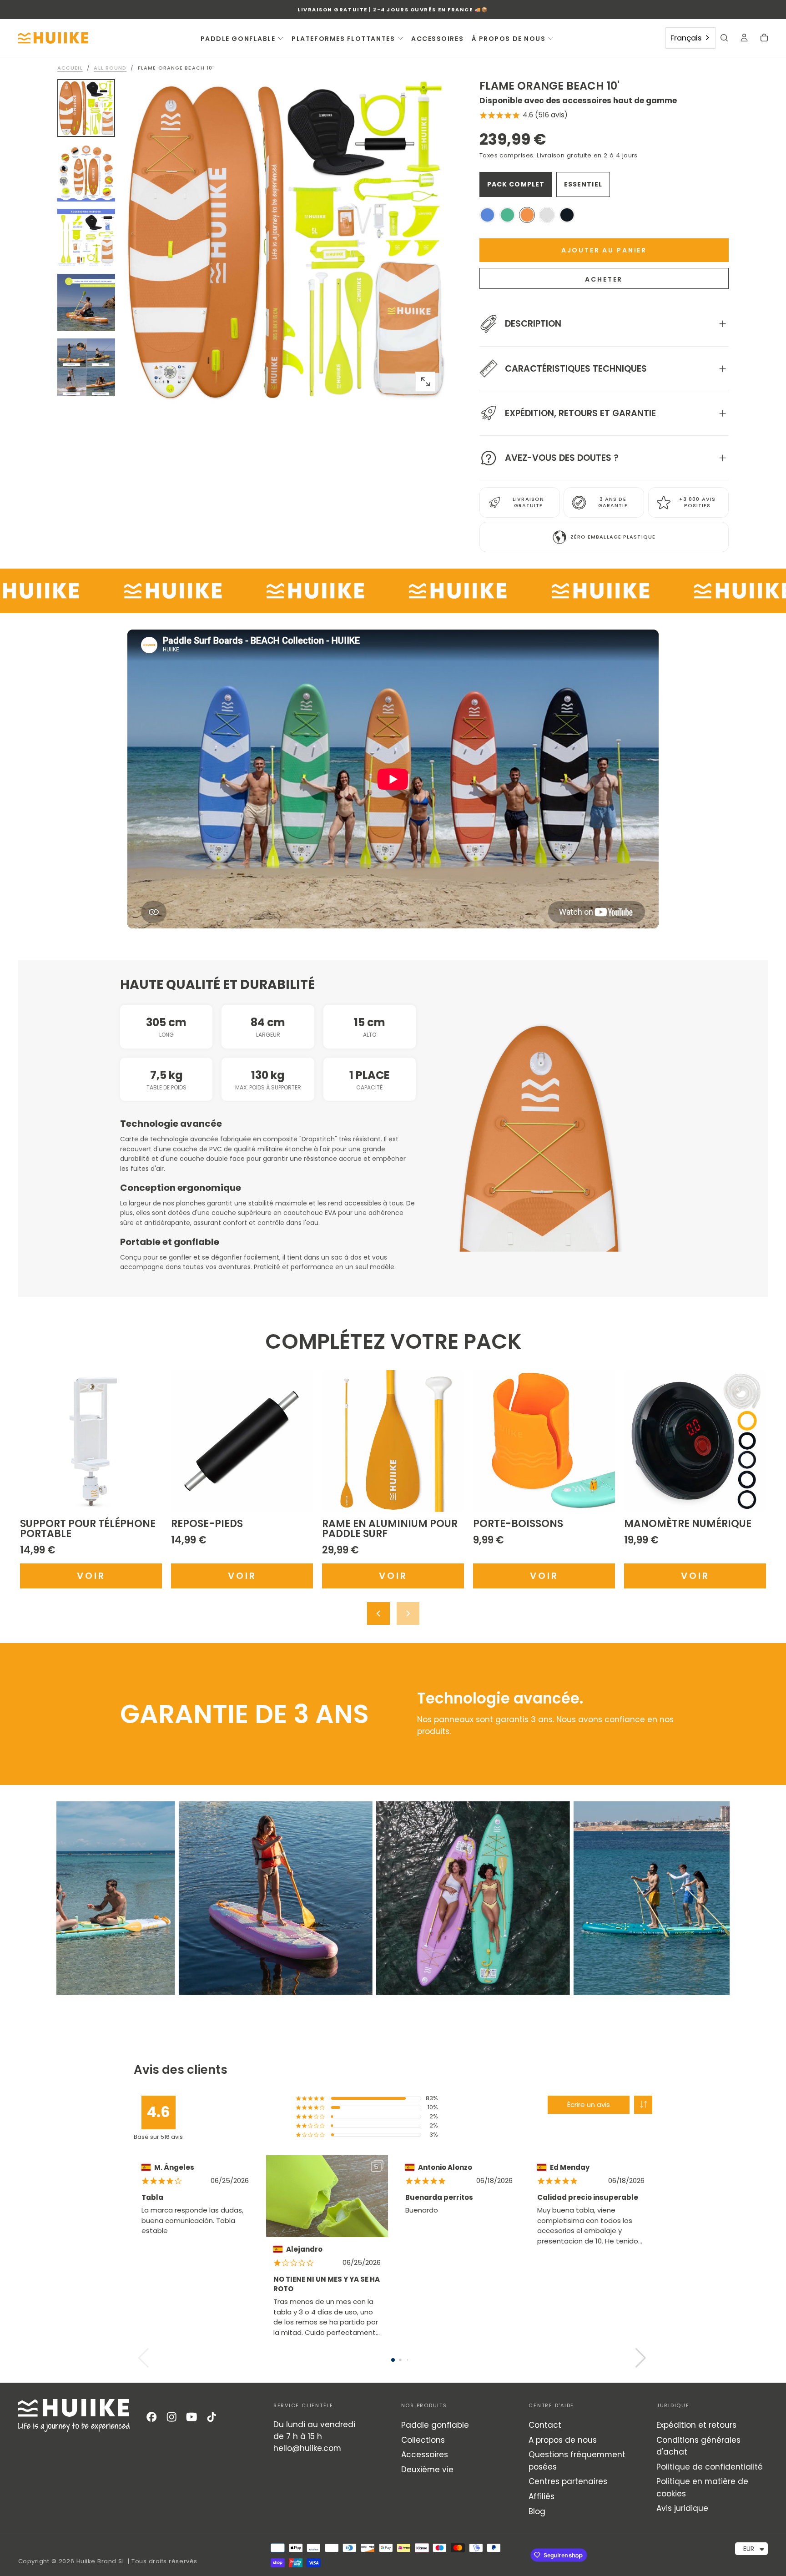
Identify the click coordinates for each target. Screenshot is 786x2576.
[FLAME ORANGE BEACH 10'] (527, 215)
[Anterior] (378, 1613)
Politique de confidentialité (710, 2467)
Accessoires (425, 2455)
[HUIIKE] (74, 2415)
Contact (545, 2425)
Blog (537, 2511)
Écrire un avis (589, 2105)
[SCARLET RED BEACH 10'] (547, 215)
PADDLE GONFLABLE (238, 39)
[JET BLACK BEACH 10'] (567, 215)
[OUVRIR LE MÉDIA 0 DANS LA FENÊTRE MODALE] (425, 382)
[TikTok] (212, 2417)
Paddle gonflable (435, 2425)
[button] (724, 39)
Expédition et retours (696, 2425)
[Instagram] (171, 2417)
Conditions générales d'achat (698, 2446)
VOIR (91, 1576)
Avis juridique (682, 2508)
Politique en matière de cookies (702, 2487)
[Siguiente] (408, 1613)
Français (686, 38)
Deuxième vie (427, 2470)
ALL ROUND (110, 68)
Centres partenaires (568, 2481)
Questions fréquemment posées (577, 2460)
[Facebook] (151, 2417)
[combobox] (690, 38)
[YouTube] (191, 2417)
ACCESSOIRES (437, 39)
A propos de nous (563, 2440)
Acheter (604, 279)
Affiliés (542, 2496)
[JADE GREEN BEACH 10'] (507, 215)
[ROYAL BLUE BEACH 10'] (487, 215)
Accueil (70, 68)
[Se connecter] (744, 39)
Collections (423, 2440)
